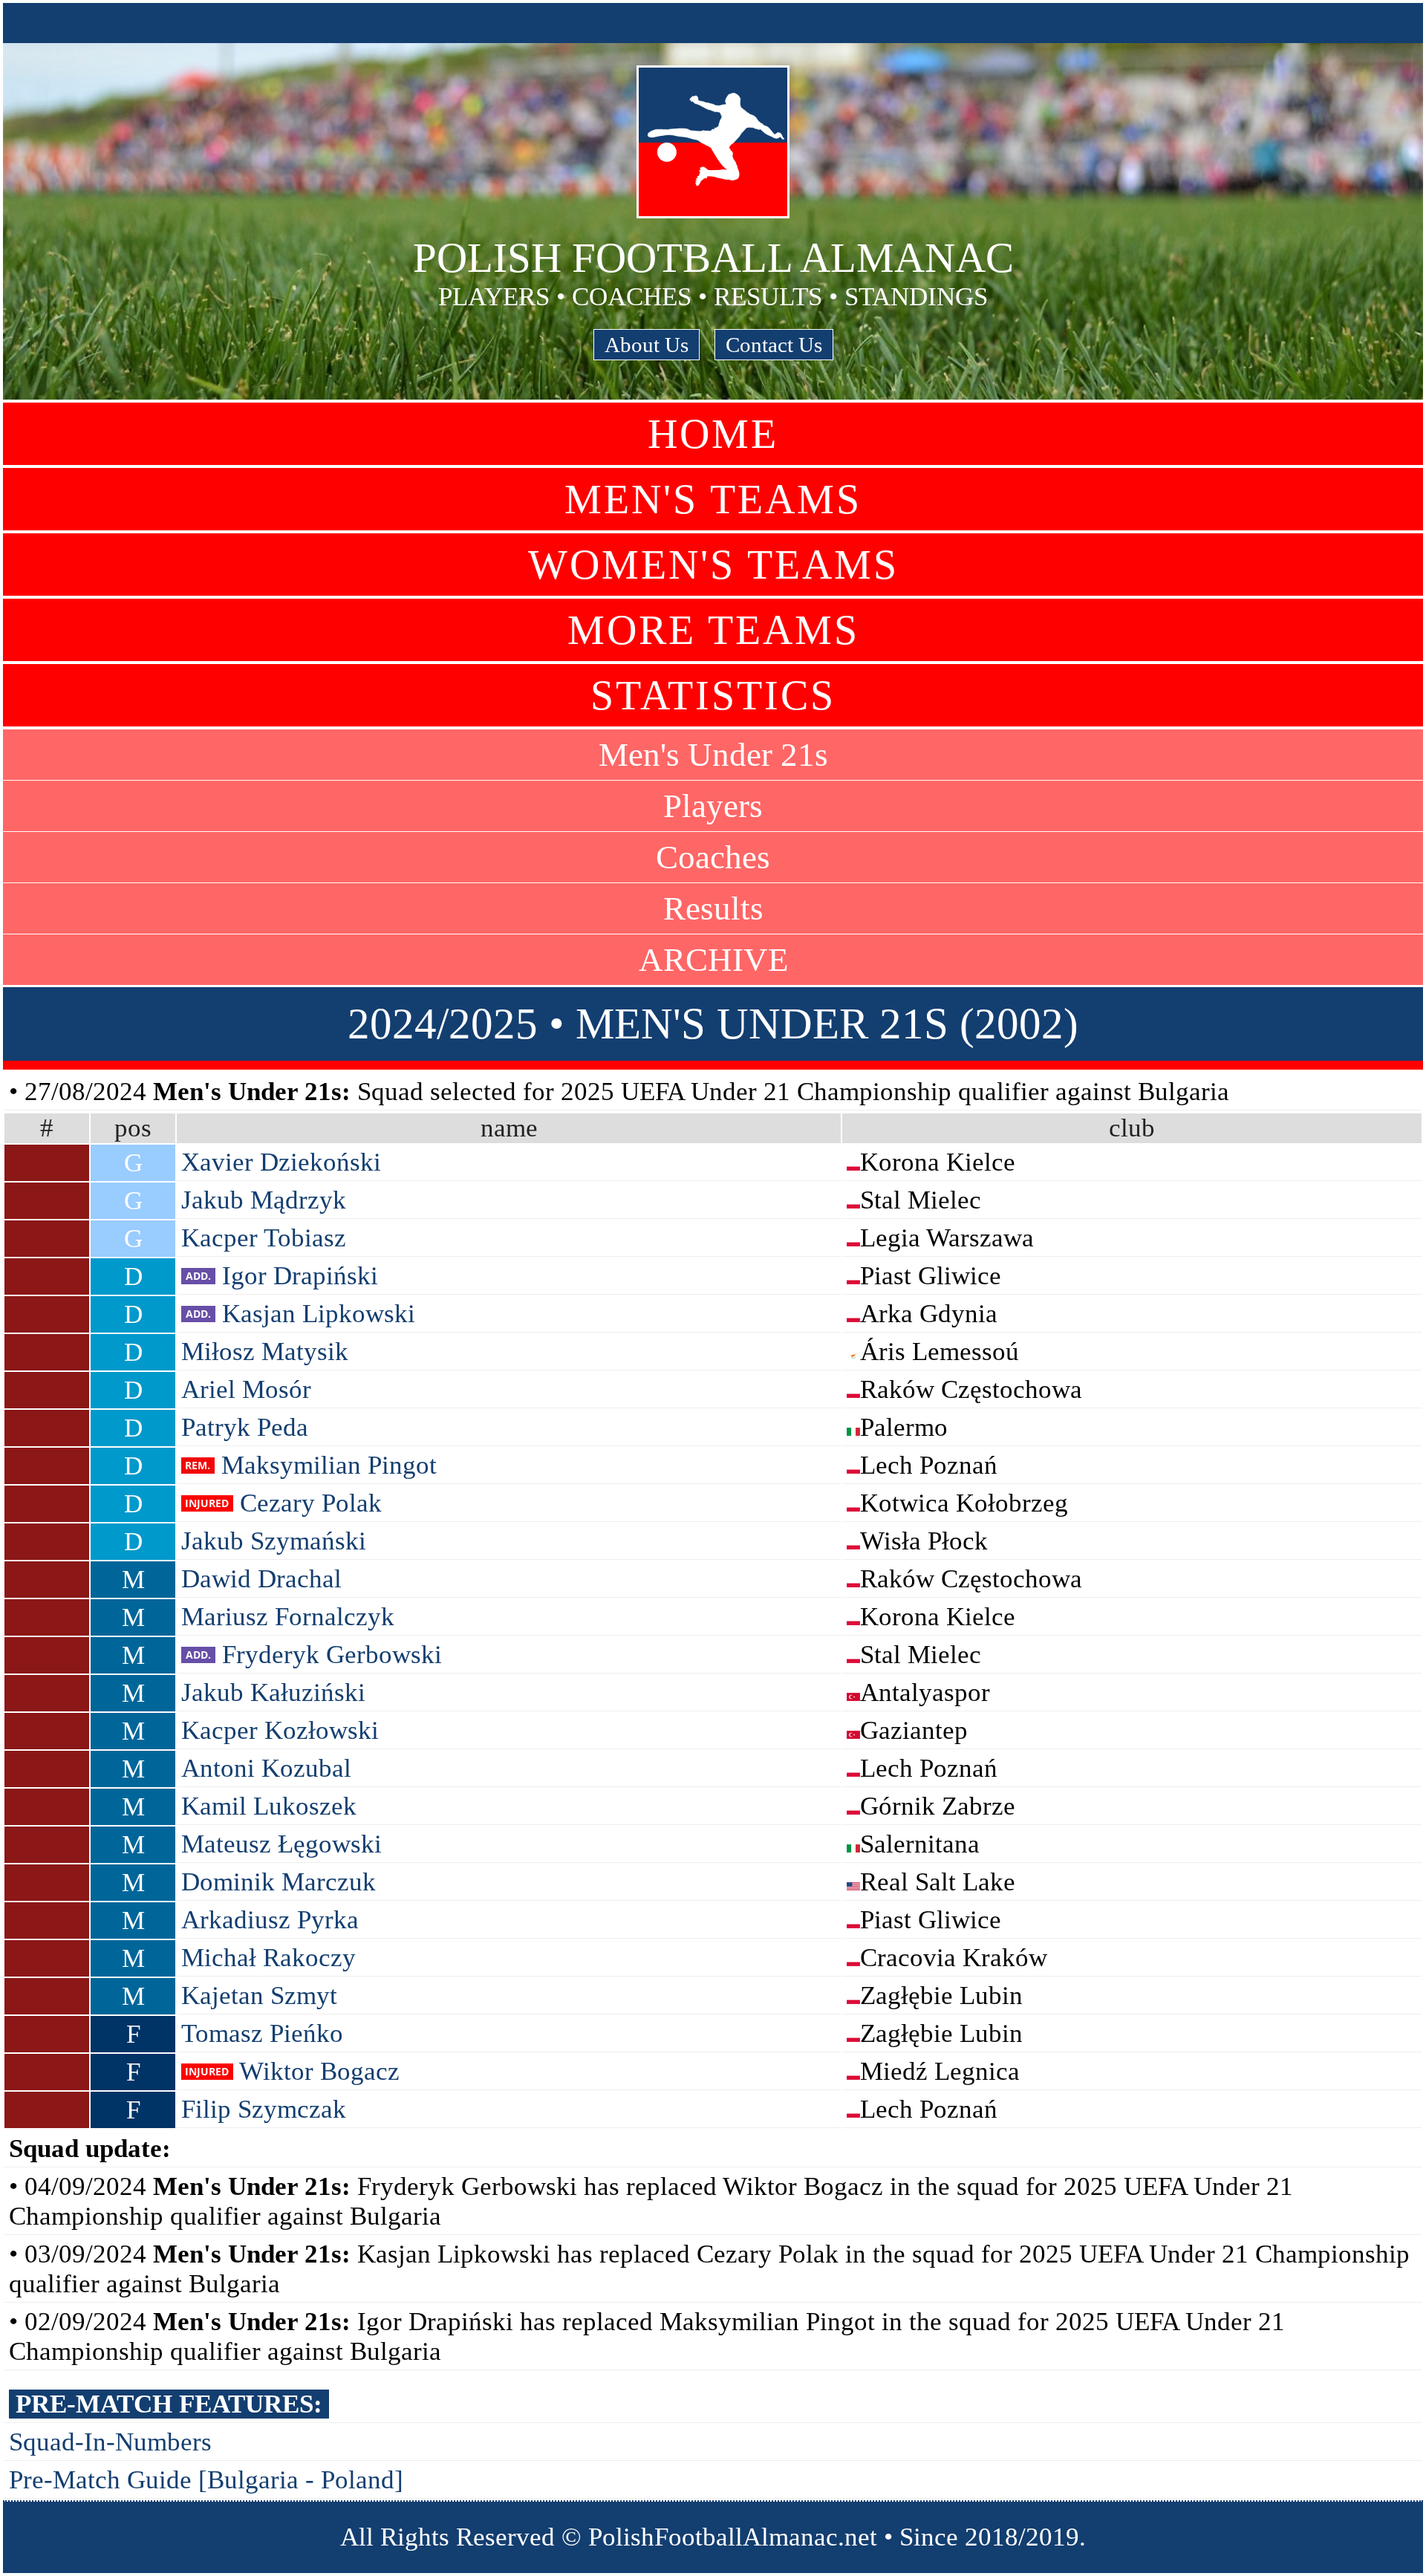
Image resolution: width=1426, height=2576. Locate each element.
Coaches (713, 857)
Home (713, 434)
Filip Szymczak (264, 2109)
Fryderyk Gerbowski (332, 1655)
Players (713, 806)
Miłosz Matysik (265, 1352)
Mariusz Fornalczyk (288, 1617)
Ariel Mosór (246, 1389)
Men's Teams (713, 499)
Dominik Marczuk (279, 1882)
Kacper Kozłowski (280, 1730)
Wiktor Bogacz (319, 2071)
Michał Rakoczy (268, 1958)
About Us (647, 345)
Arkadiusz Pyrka (270, 1920)
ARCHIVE (713, 960)
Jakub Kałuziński (273, 1692)
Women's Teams (713, 565)
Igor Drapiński (300, 1276)
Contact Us (774, 345)
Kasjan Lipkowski (319, 1314)
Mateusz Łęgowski (281, 1844)
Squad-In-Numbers (110, 2442)
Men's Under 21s (713, 755)
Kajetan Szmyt (259, 1996)
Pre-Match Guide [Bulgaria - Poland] (206, 2480)
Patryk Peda (245, 1427)
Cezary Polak (311, 1503)
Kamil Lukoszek (269, 1806)
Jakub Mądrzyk (264, 1200)
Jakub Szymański (274, 1541)
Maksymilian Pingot (329, 1465)
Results (713, 908)
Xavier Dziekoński (281, 1162)
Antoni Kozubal (266, 1768)
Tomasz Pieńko (262, 2033)
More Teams (713, 630)
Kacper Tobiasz (264, 1238)
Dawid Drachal (261, 1579)
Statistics (713, 695)
